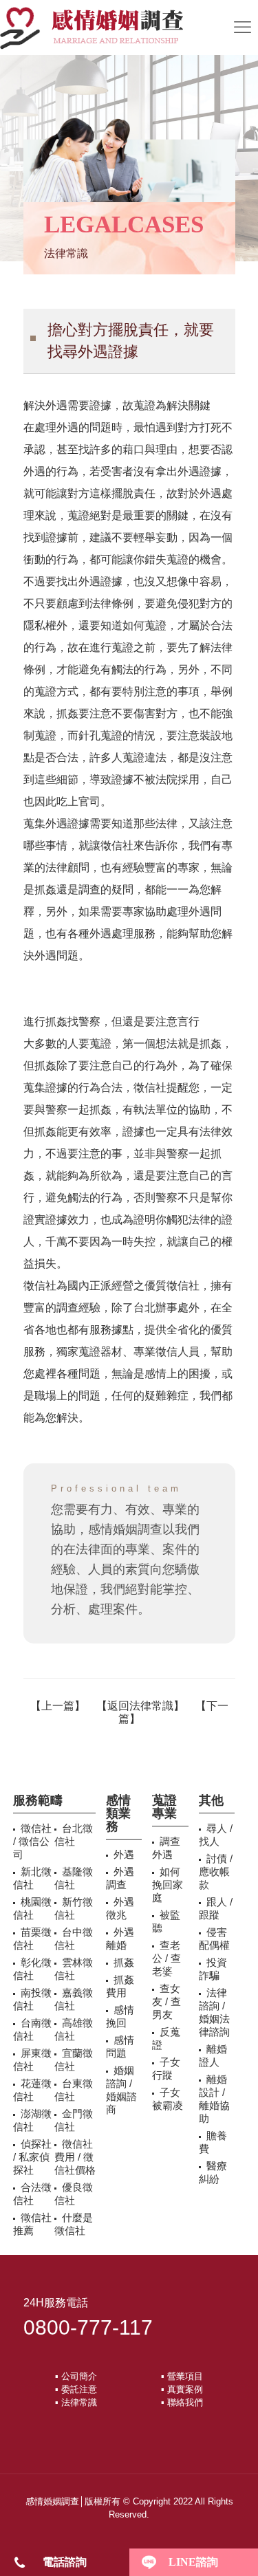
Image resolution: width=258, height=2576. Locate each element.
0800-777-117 (88, 2327)
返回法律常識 (140, 1706)
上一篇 (58, 1706)
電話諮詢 (65, 2562)
